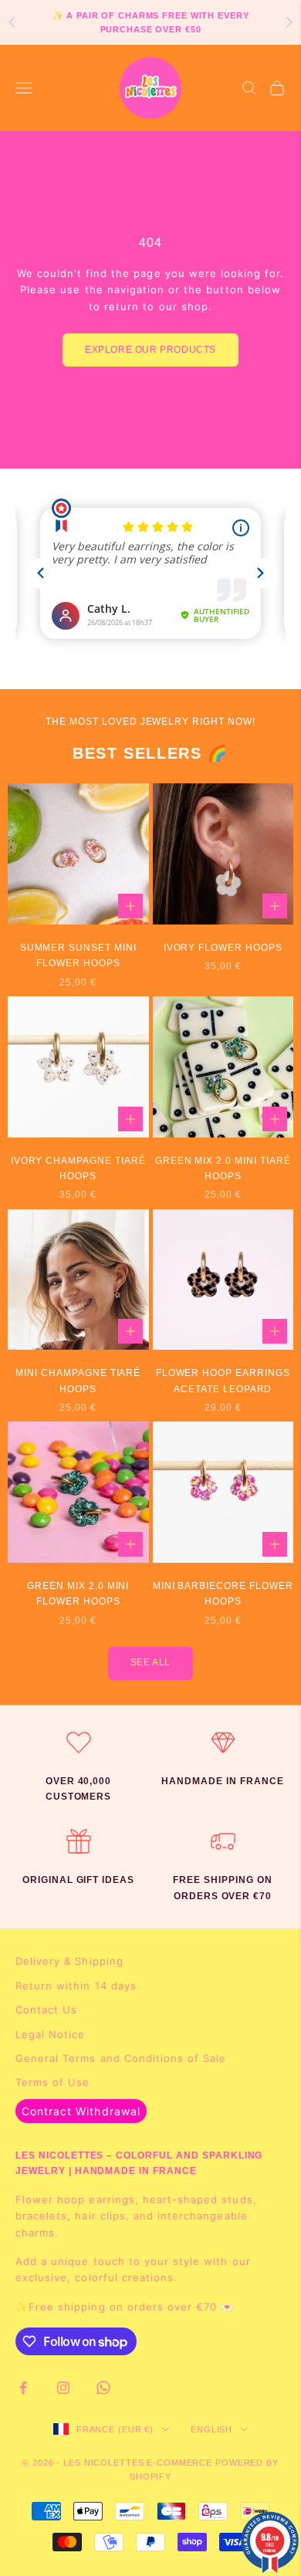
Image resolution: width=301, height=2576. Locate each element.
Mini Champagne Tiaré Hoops (78, 1381)
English (211, 2429)
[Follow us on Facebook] (23, 2388)
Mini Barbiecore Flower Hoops (223, 1594)
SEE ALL (150, 1662)
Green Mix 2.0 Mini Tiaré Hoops (223, 1168)
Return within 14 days (76, 1986)
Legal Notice (50, 2034)
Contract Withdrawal (81, 2111)
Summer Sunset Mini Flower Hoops (78, 955)
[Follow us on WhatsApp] (103, 2388)
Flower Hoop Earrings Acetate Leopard (223, 1381)
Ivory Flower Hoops (223, 948)
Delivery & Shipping (69, 1961)
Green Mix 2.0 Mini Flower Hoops (78, 1594)
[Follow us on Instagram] (63, 2388)
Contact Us (46, 2010)
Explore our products (150, 350)
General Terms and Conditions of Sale (121, 2058)
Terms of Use (52, 2082)
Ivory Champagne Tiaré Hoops (78, 1168)
